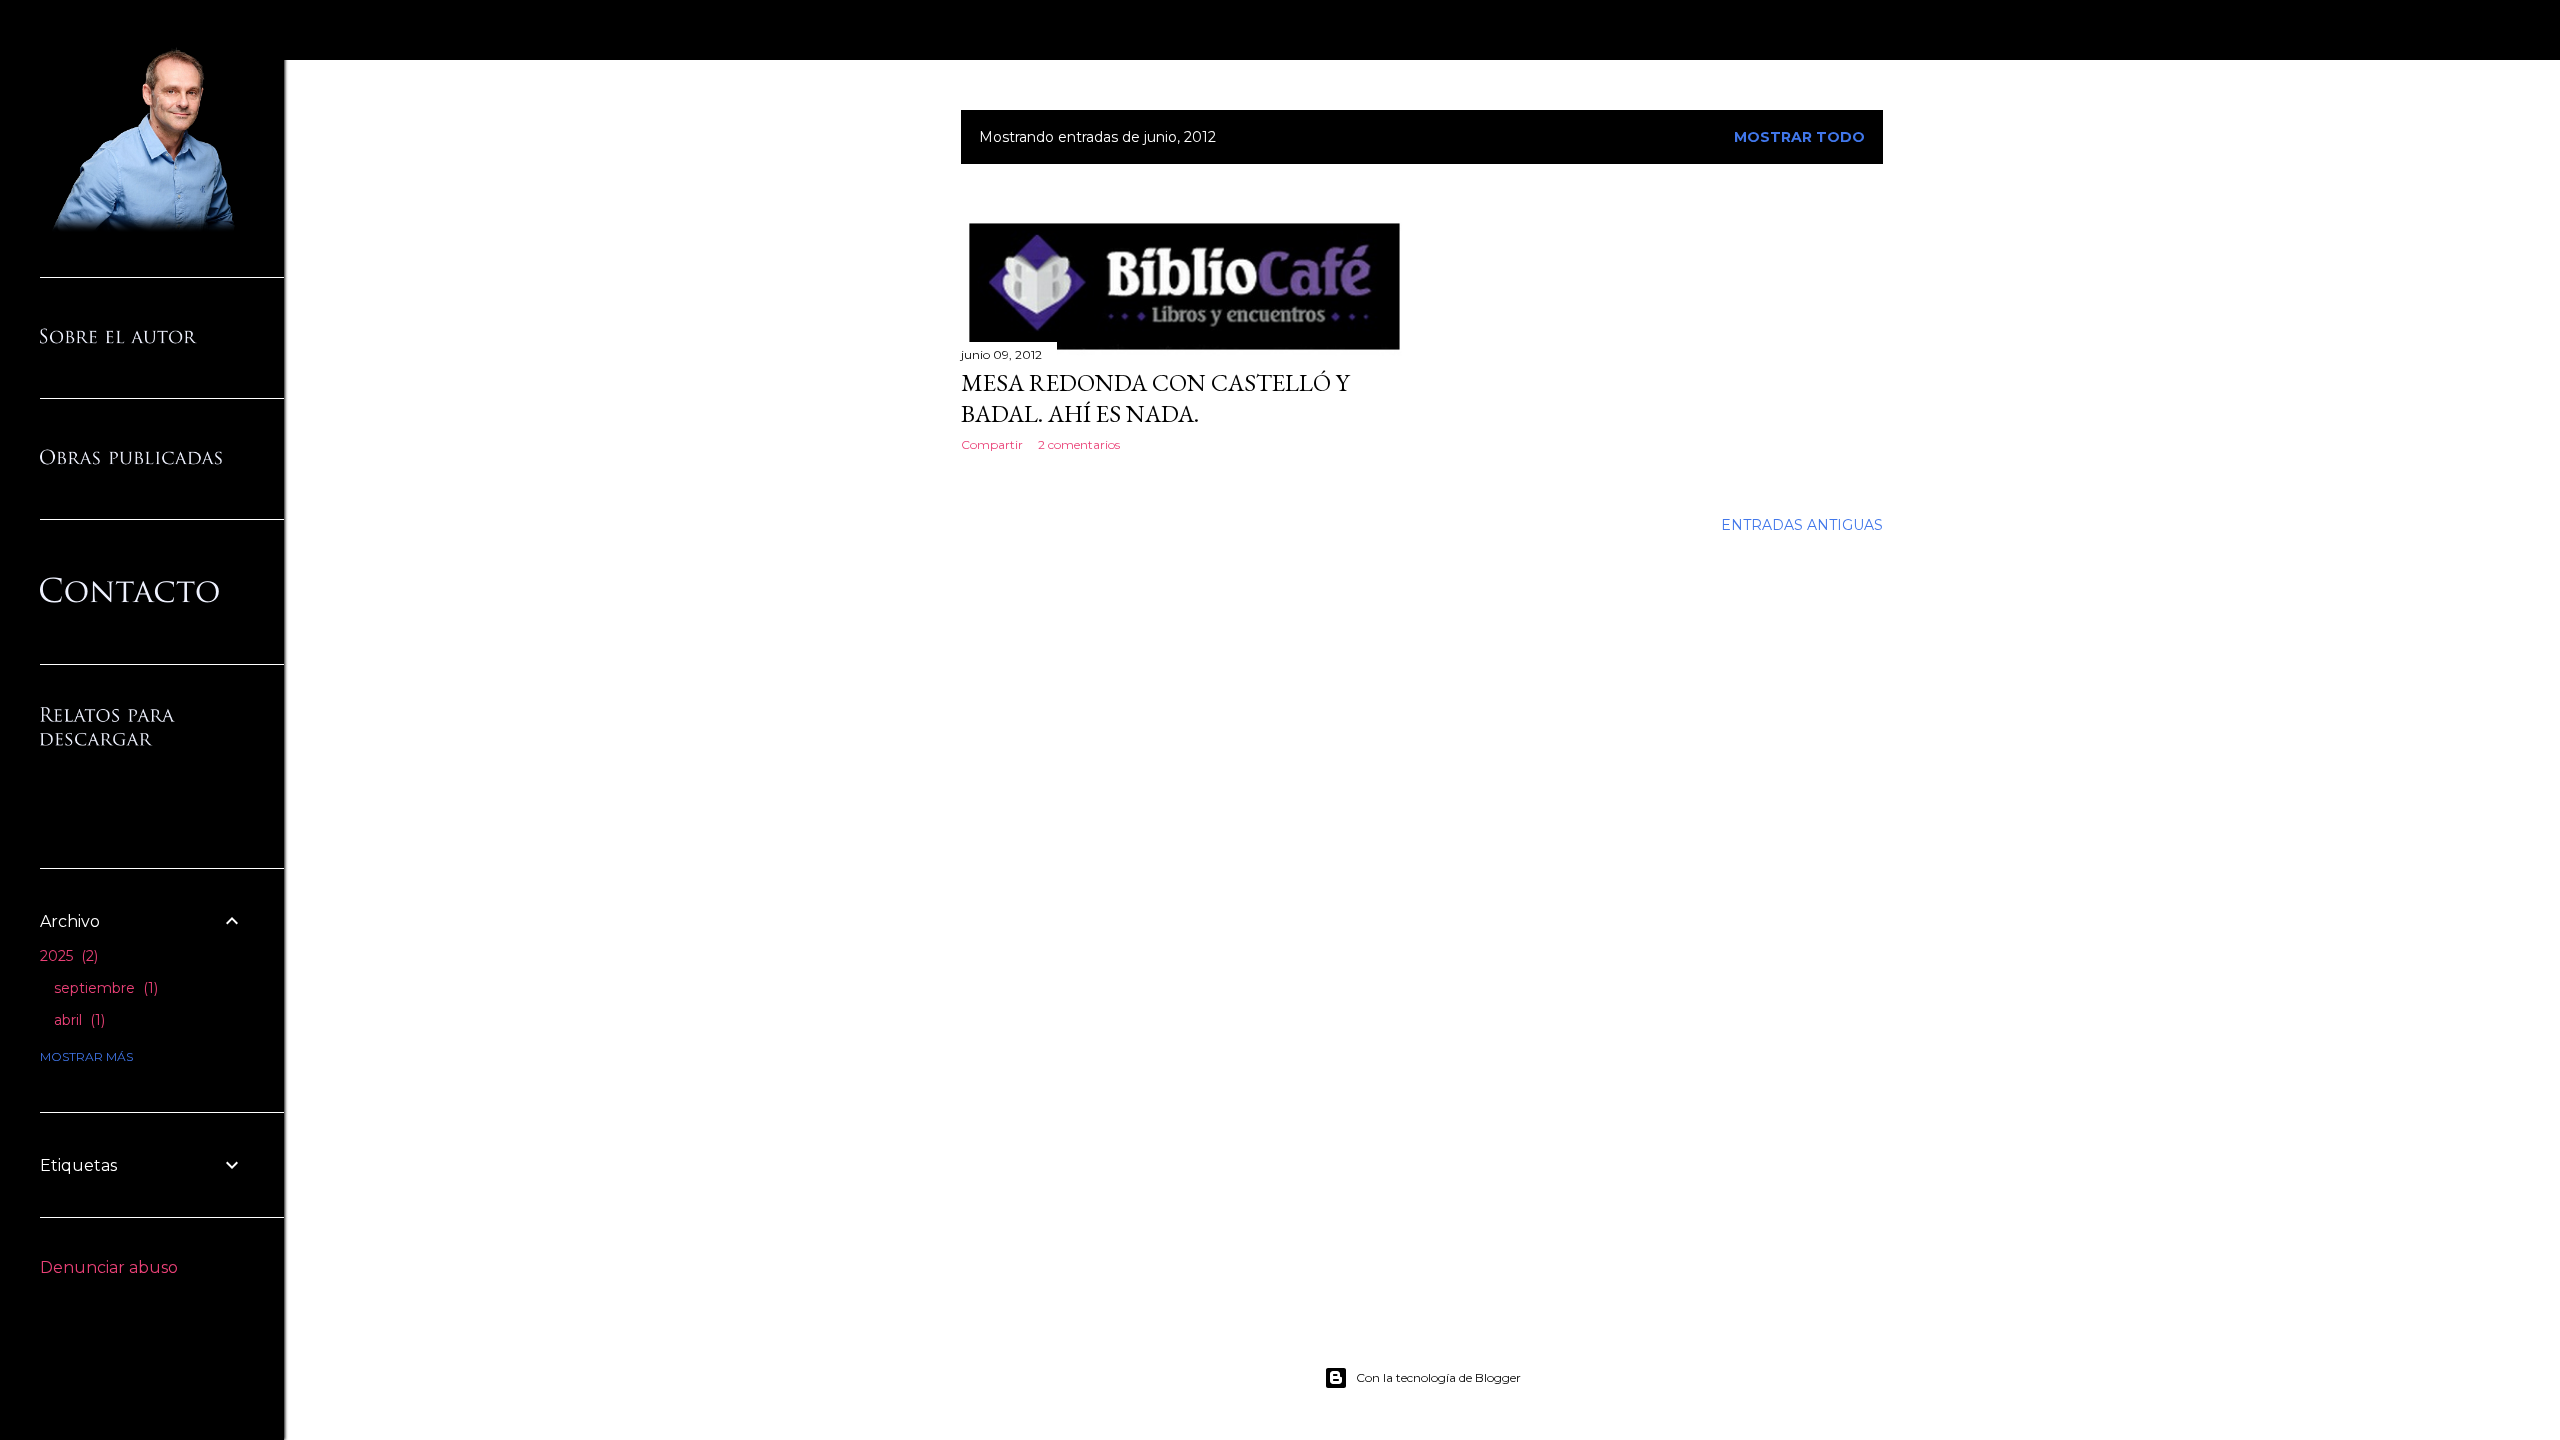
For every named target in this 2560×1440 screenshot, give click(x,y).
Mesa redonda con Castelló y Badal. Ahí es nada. (1155, 398)
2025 (67, 956)
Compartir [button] (992, 444)
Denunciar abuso (109, 1267)
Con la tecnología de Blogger (1438, 1377)
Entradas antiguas (1802, 525)
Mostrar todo (1799, 137)
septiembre (104, 988)
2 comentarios (1079, 444)
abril (77, 1020)
